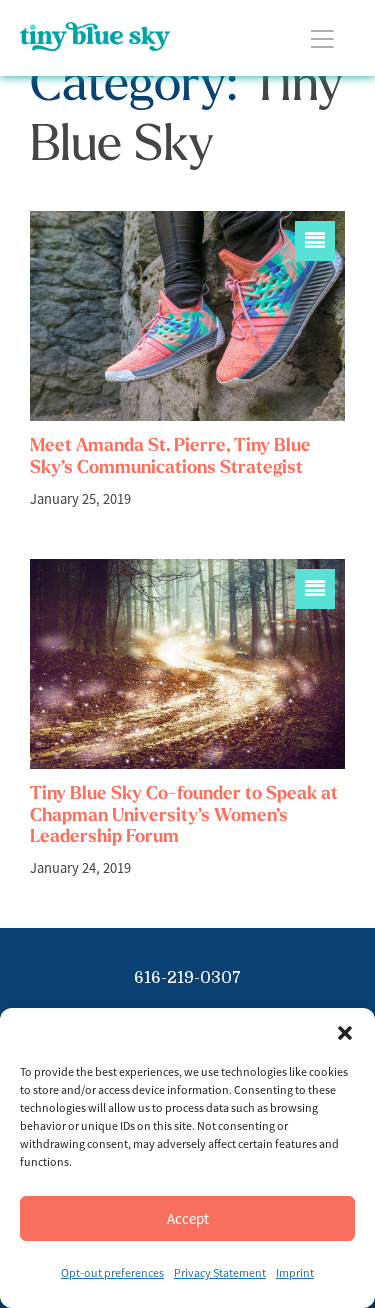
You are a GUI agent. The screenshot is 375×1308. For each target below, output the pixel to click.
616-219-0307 (187, 978)
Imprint (295, 1273)
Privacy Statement (220, 1273)
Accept (188, 1218)
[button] (345, 1033)
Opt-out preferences (112, 1273)
